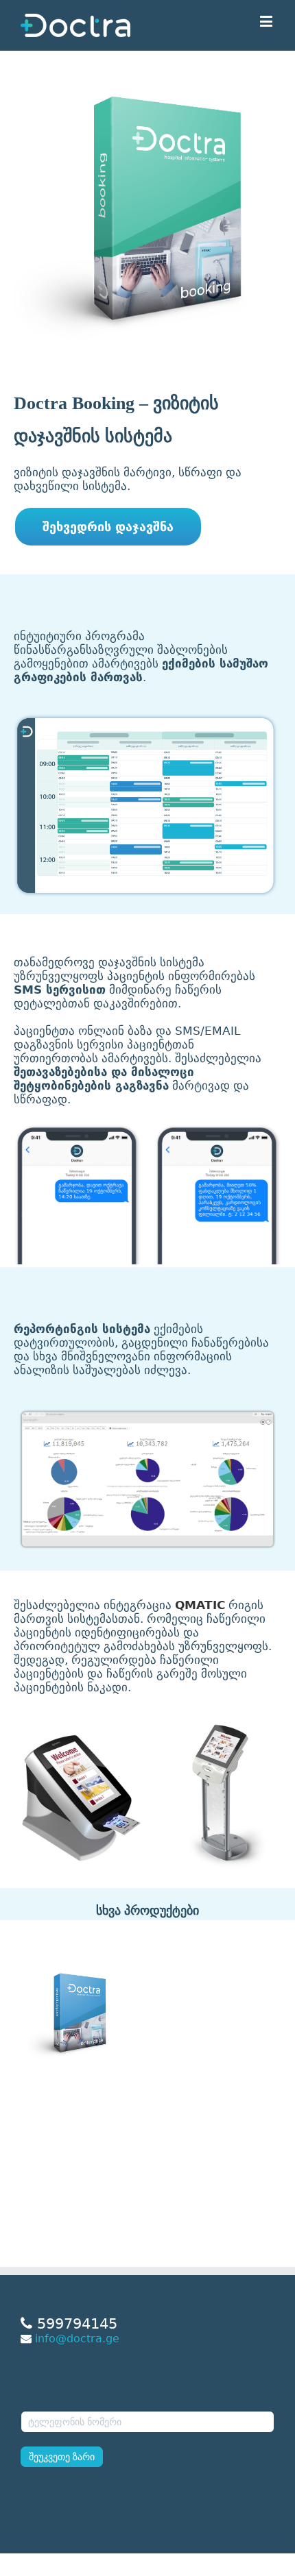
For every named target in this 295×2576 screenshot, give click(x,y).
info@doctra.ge (77, 2339)
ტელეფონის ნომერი (71, 2402)
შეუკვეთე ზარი (62, 2457)
